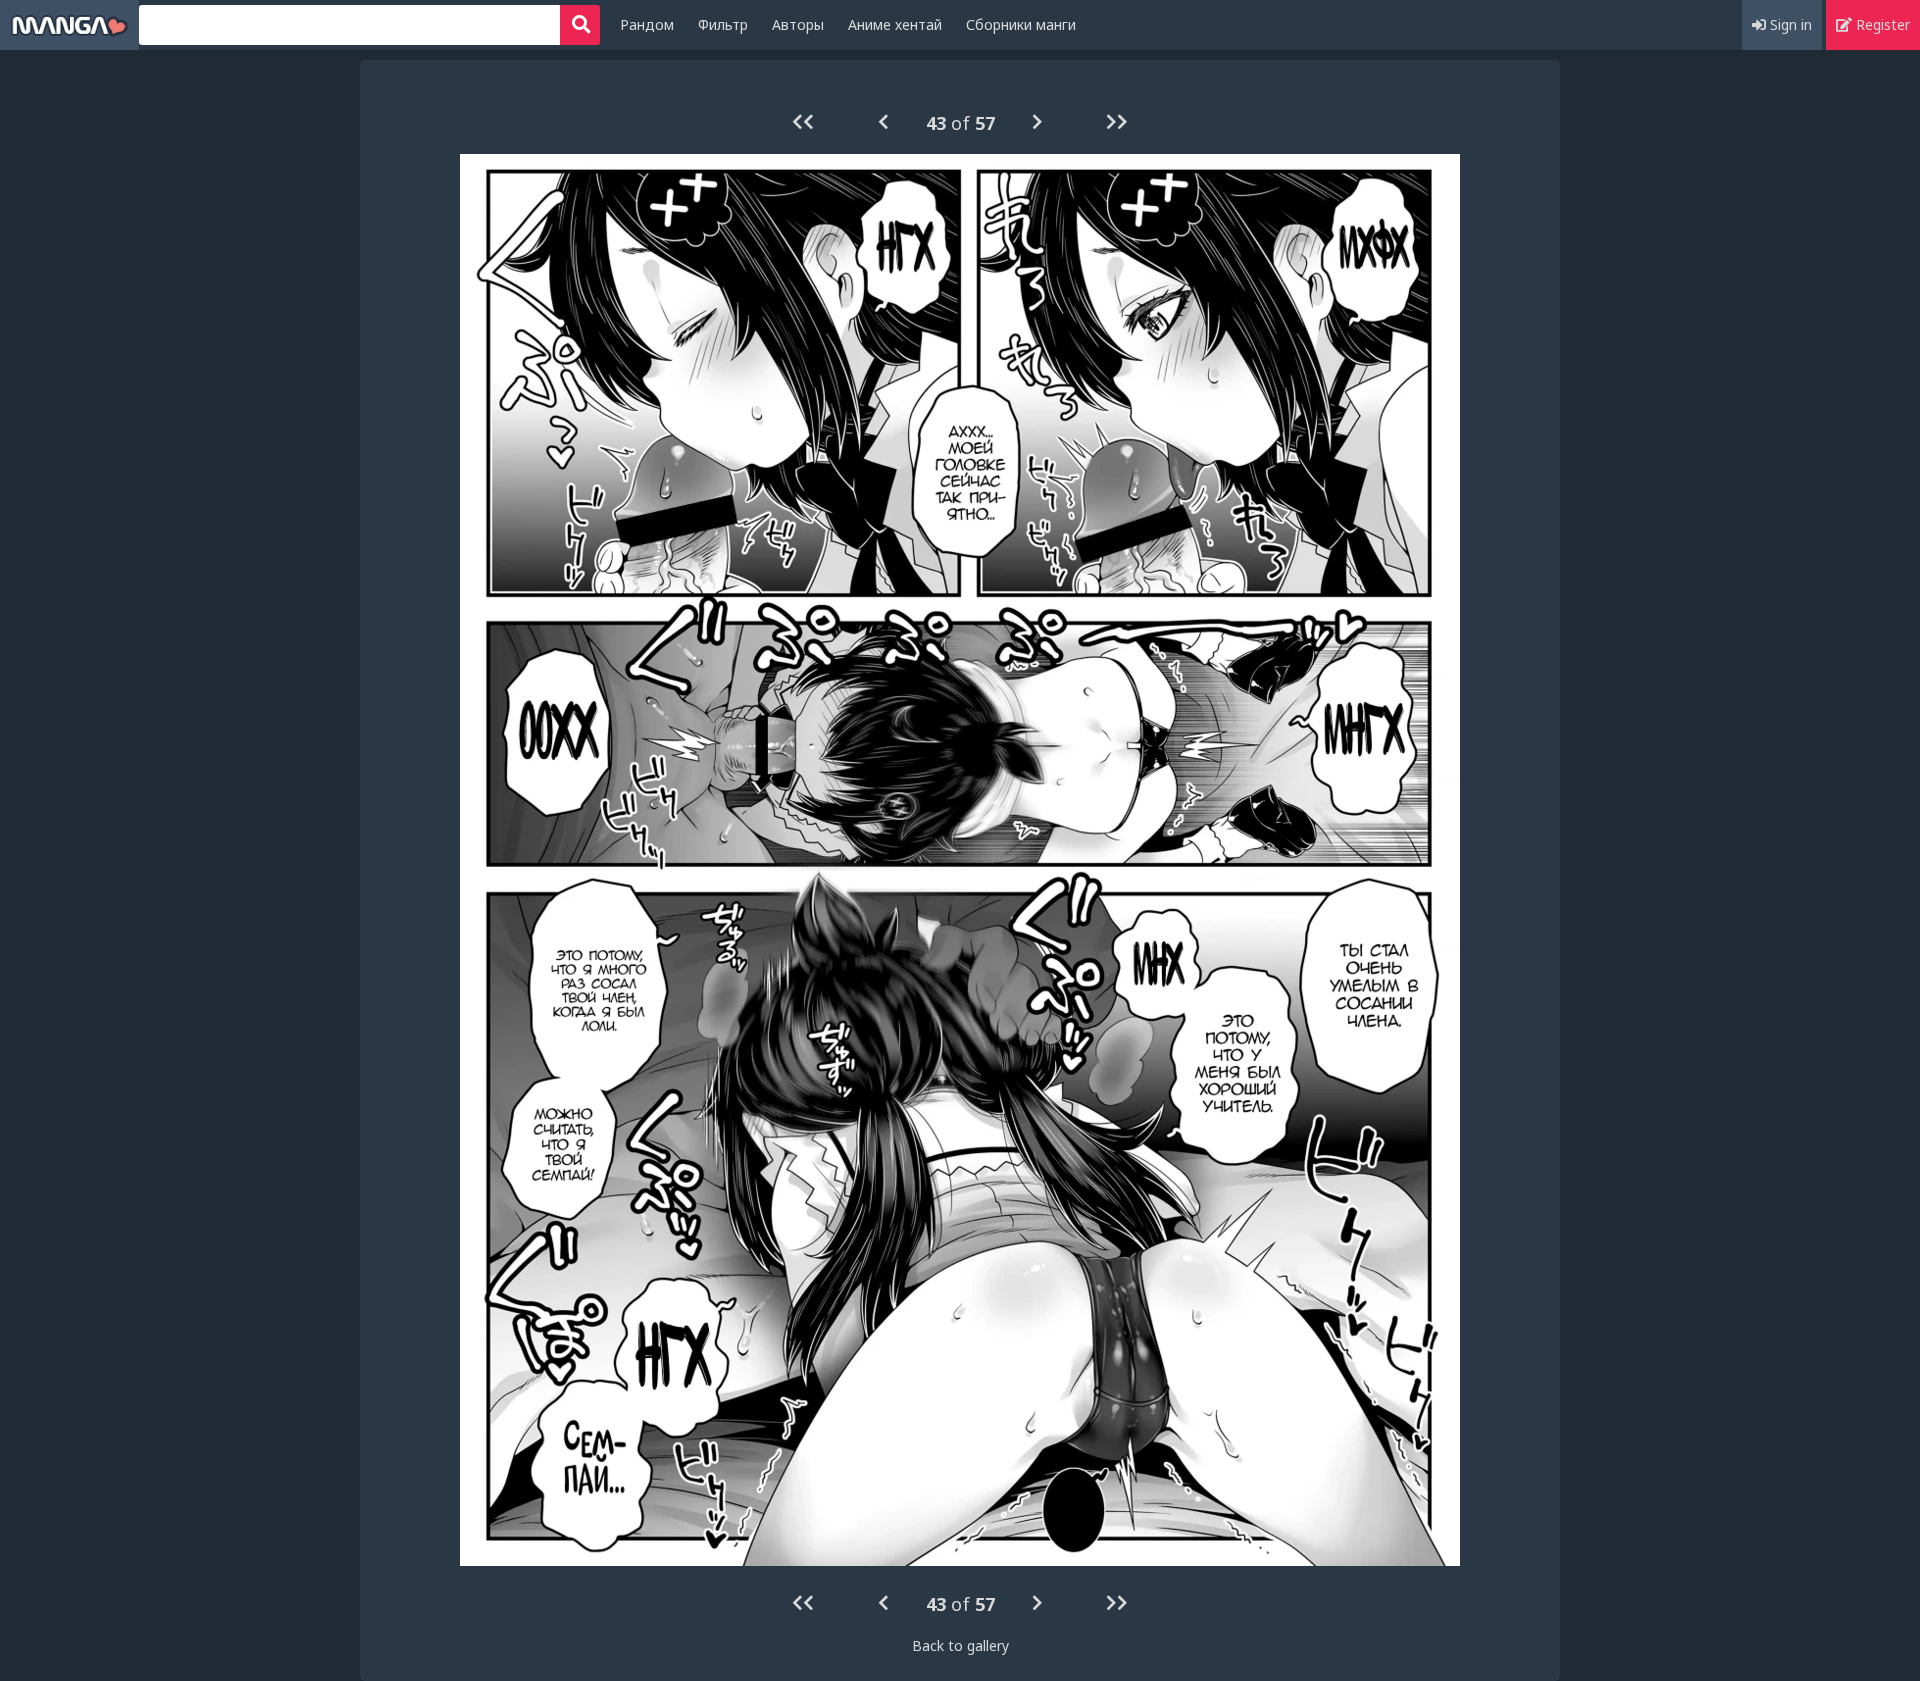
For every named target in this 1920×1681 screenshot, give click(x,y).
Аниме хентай (895, 24)
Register (1881, 24)
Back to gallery (960, 1645)
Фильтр (723, 24)
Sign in (1789, 24)
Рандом (647, 24)
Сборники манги (1021, 24)
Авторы (798, 24)
